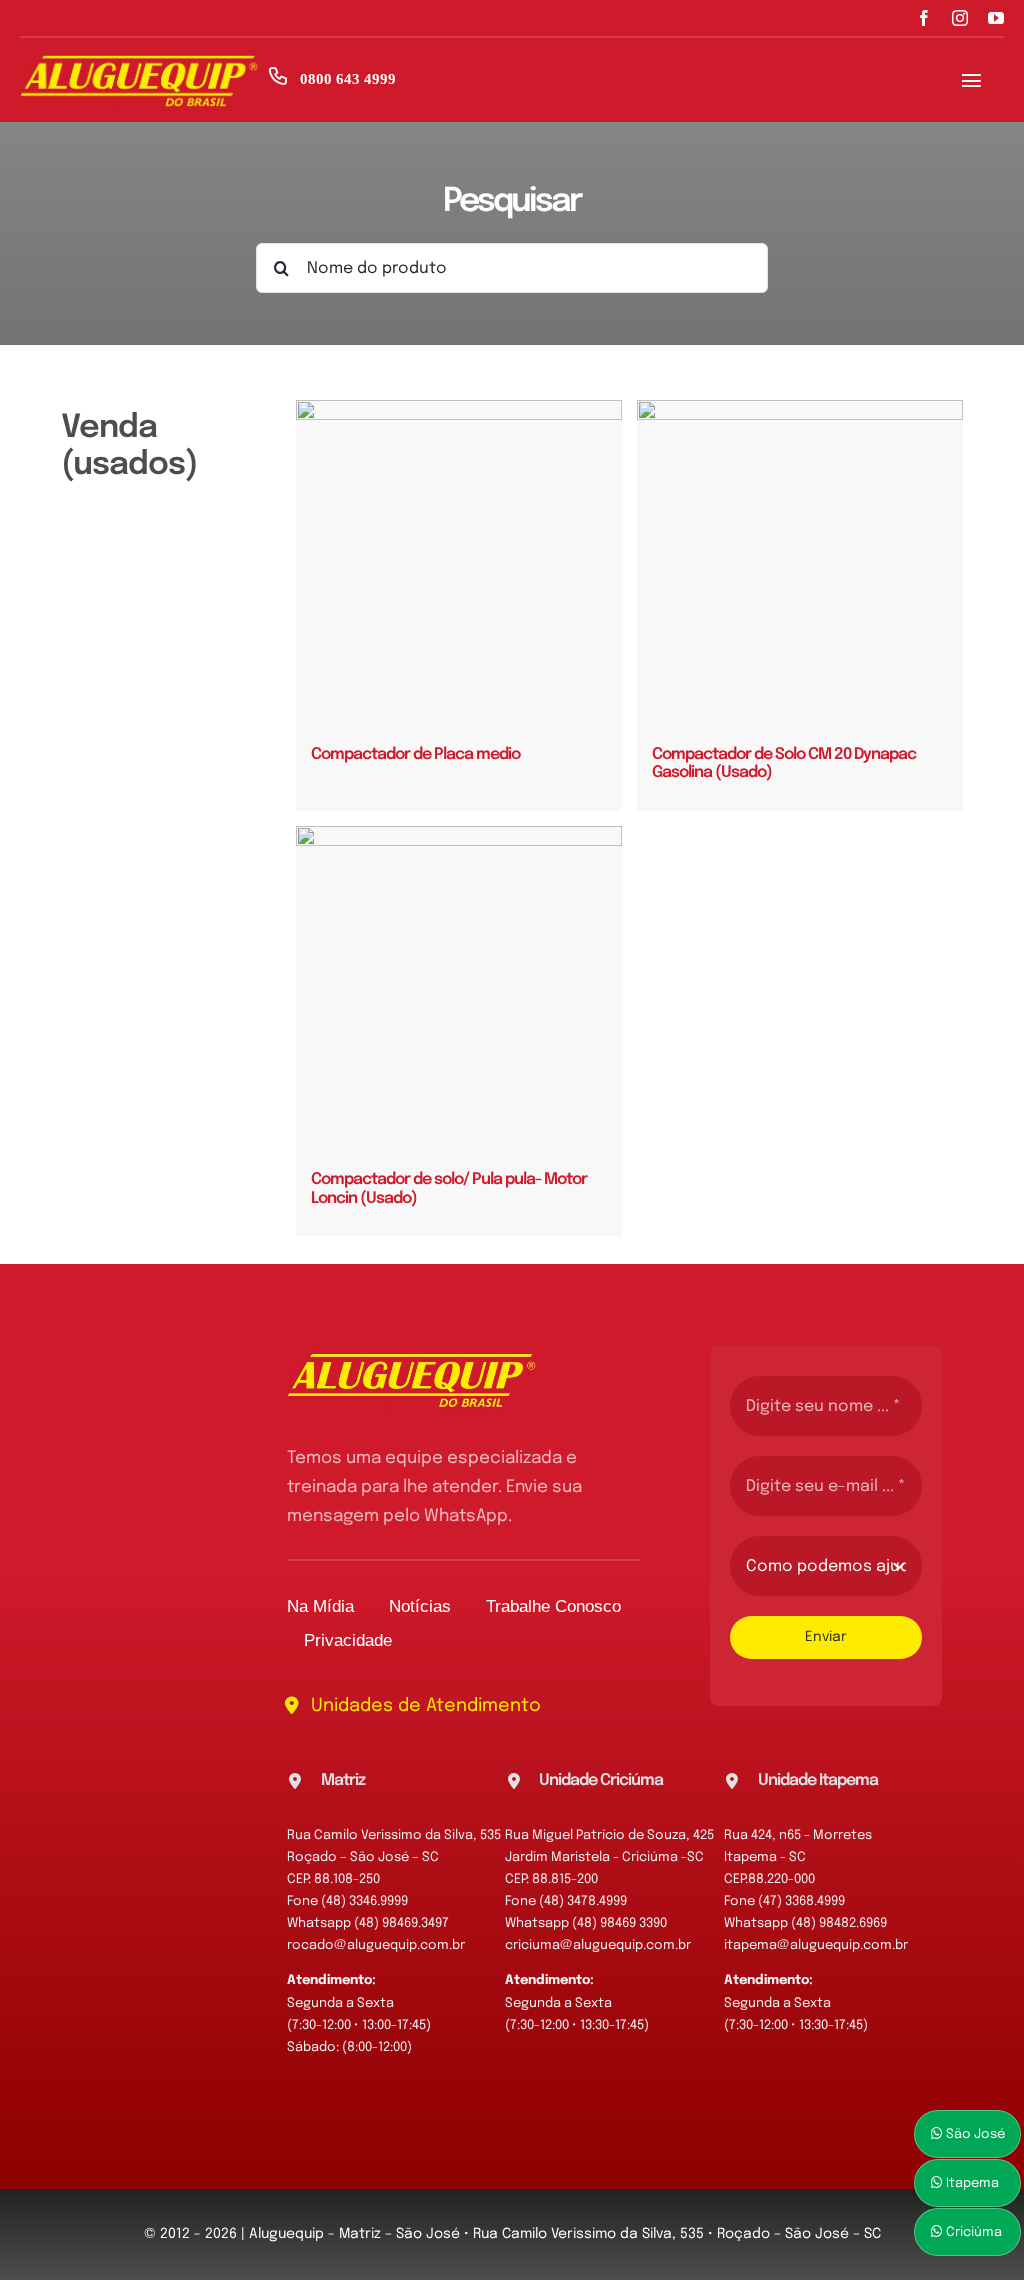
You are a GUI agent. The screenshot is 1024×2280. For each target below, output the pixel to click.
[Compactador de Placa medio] (459, 563)
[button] (396, 1781)
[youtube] (996, 18)
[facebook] (924, 18)
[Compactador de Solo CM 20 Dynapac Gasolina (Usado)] (800, 563)
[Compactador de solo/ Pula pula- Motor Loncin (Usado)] (459, 989)
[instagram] (960, 18)
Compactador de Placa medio (415, 754)
